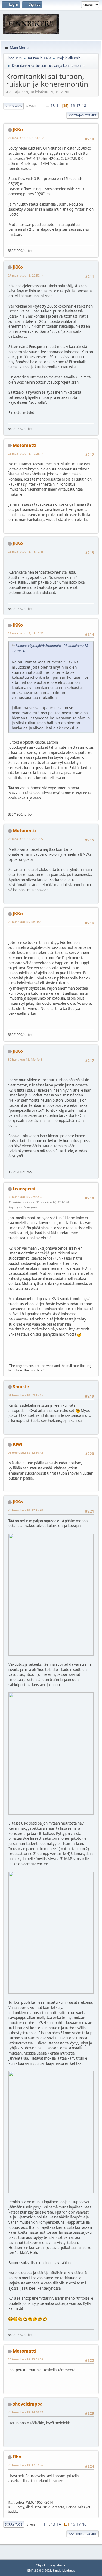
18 (84, 106)
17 (78, 106)
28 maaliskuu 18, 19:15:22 (26, 633)
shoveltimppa (28, 2404)
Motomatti (25, 445)
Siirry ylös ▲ (57, 2565)
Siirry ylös (14, 2524)
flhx (17, 2457)
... (48, 106)
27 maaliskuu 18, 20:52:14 (26, 275)
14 (58, 106)
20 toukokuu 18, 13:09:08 (25, 2359)
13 (53, 106)
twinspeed (24, 1189)
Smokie (21, 1387)
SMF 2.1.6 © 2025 (39, 2571)
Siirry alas (13, 106)
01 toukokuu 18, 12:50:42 (25, 1453)
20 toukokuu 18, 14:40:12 (25, 2412)
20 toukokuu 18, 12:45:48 (25, 1510)
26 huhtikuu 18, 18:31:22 (25, 922)
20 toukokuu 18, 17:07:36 (25, 2465)
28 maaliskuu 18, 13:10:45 (26, 551)
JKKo (18, 129)
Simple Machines (64, 2571)
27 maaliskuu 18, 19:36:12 (26, 138)
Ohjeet (41, 2565)
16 (73, 106)
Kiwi (18, 1444)
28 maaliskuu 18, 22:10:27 (26, 839)
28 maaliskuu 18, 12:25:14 (26, 453)
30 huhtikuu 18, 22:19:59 (25, 1197)
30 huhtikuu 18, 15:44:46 (25, 1059)
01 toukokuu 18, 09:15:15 (25, 1395)
